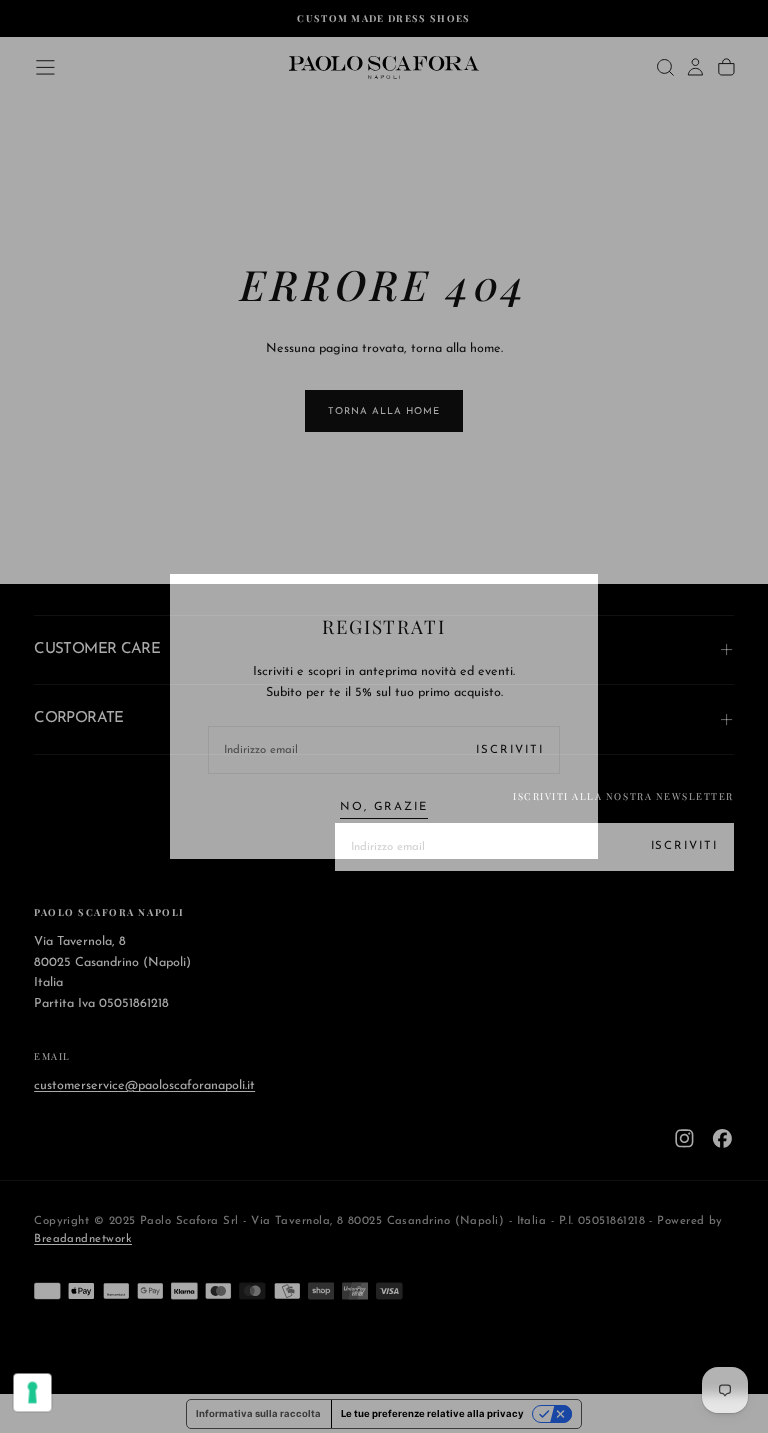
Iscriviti (509, 750)
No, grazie (384, 807)
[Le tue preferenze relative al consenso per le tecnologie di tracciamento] (33, 1393)
